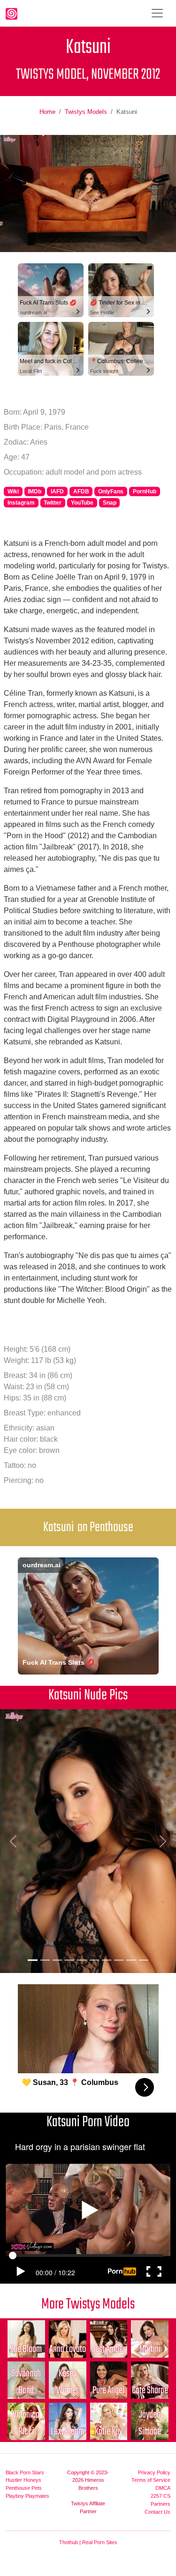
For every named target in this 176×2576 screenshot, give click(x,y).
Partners (161, 2504)
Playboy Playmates (27, 2496)
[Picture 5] (82, 1960)
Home (47, 112)
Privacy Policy (154, 2472)
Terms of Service (151, 2480)
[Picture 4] (69, 1960)
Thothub (69, 2542)
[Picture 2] (45, 1960)
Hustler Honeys (23, 2480)
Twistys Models (86, 112)
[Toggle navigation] (157, 13)
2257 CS (161, 2496)
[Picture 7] (107, 1960)
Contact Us (157, 2512)
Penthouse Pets (24, 2488)
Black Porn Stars (25, 2472)
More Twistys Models (88, 2304)
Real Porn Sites (100, 2542)
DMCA (163, 2488)
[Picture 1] (32, 1960)
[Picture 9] (131, 1960)
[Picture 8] (119, 1960)
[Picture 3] (57, 1960)
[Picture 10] (144, 1960)
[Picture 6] (94, 1960)
